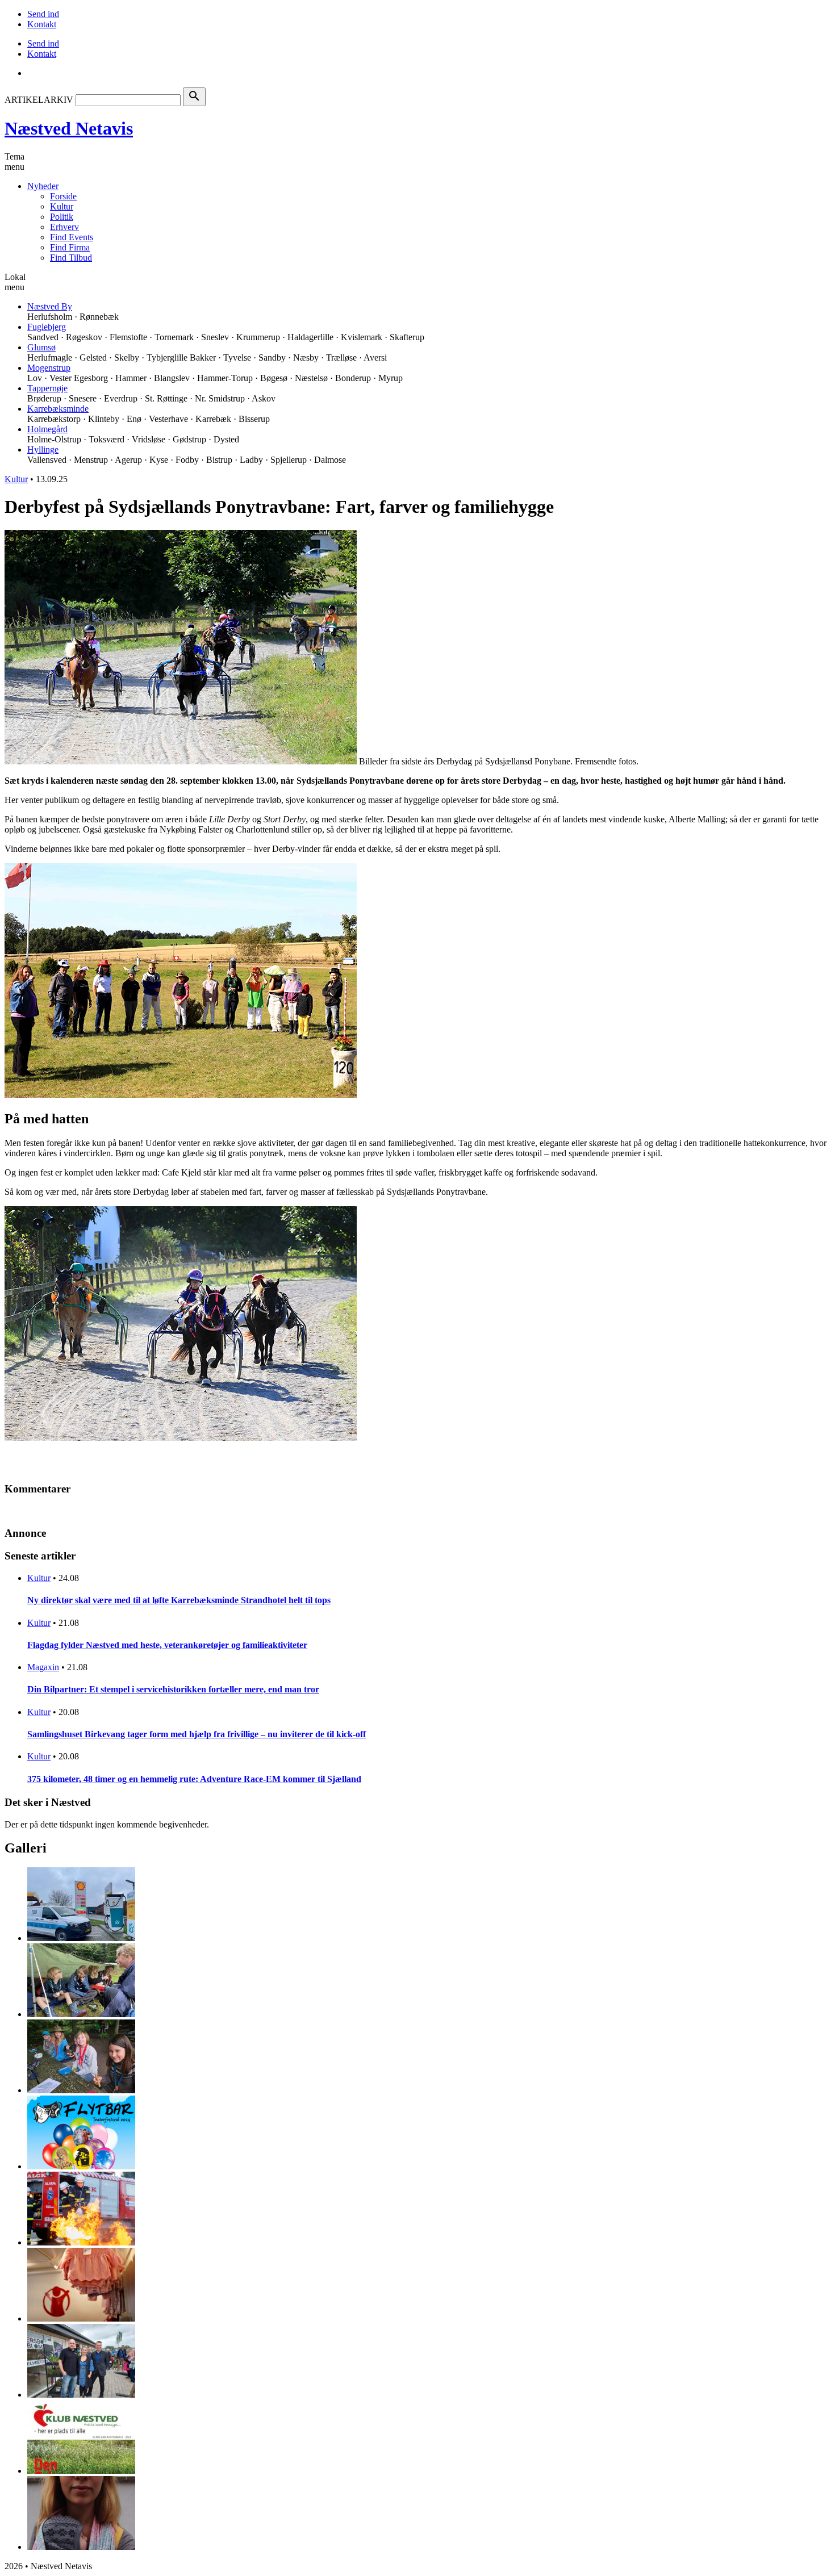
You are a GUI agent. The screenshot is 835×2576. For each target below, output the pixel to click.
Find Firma (70, 247)
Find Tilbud (71, 258)
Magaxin (43, 1667)
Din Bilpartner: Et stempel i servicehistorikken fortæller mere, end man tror (173, 1689)
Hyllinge (43, 449)
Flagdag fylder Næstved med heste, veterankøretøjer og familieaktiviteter (167, 1645)
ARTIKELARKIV (39, 100)
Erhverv (64, 227)
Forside (63, 196)
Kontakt (42, 24)
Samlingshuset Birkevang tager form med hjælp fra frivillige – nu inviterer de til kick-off (197, 1734)
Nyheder (43, 186)
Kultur (62, 206)
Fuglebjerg (47, 327)
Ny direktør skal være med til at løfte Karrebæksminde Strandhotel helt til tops (179, 1600)
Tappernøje (47, 388)
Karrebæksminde (58, 409)
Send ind (43, 14)
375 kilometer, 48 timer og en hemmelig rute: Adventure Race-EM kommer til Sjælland (194, 1779)
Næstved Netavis (69, 128)
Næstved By (50, 306)
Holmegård (47, 429)
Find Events (72, 237)
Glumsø (41, 347)
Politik (62, 217)
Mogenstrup (49, 368)
